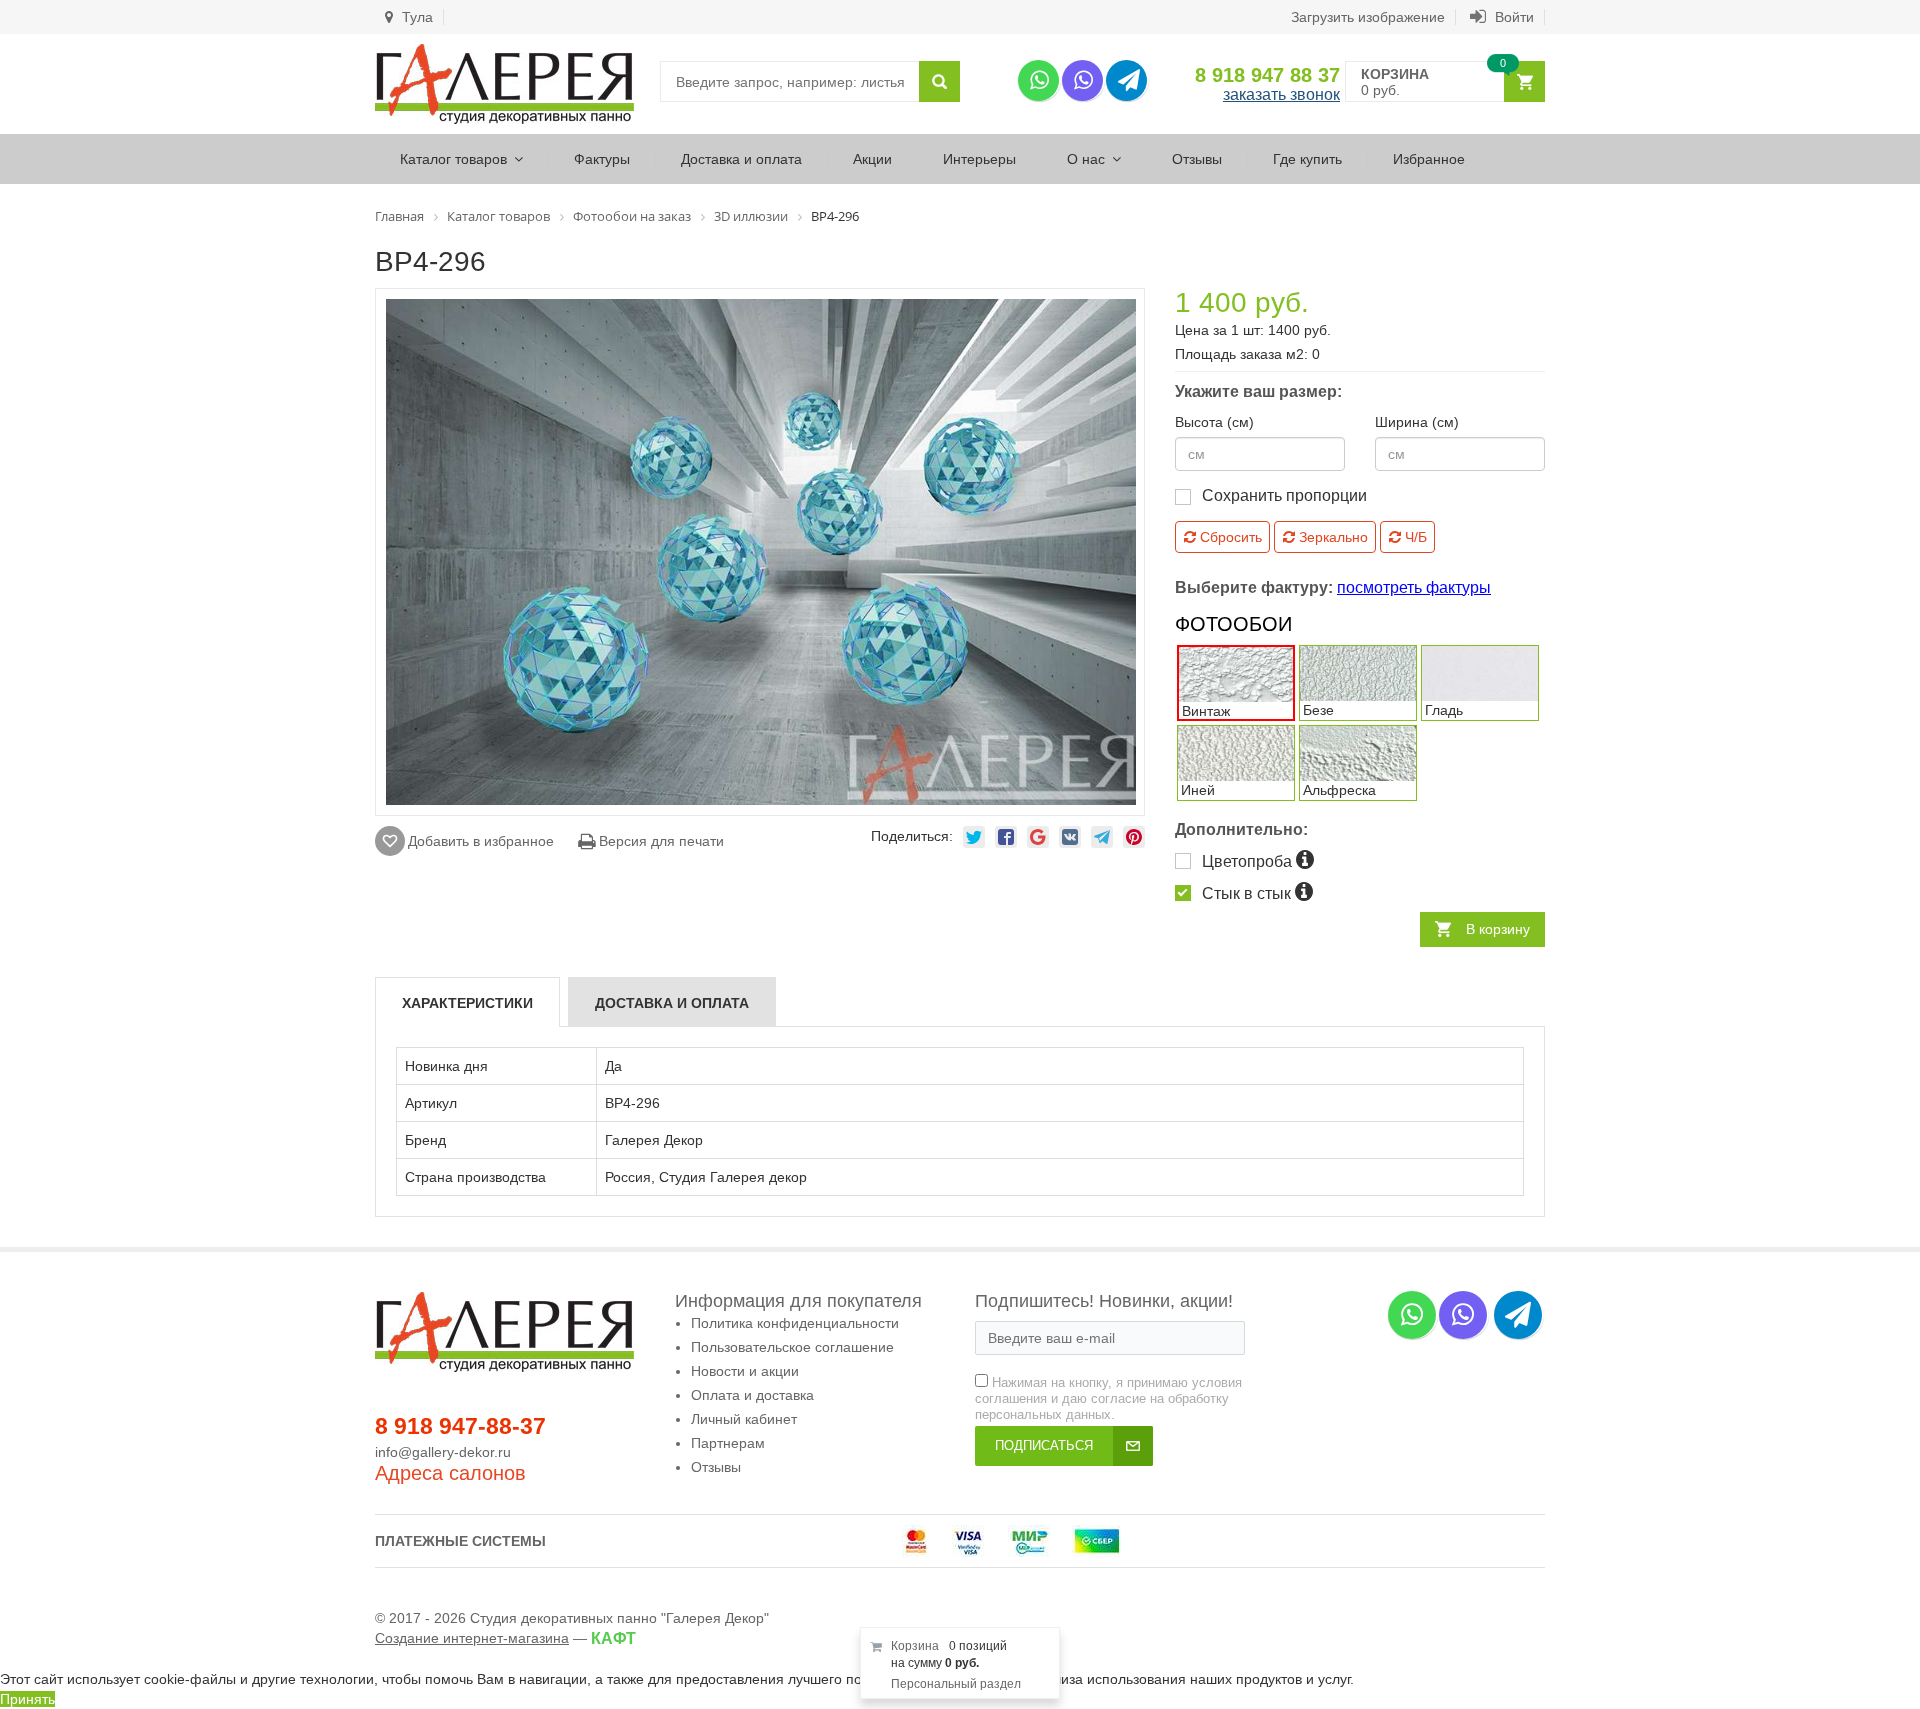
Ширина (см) (1417, 422)
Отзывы (1197, 159)
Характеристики (467, 1003)
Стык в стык (1248, 893)
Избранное (1429, 159)
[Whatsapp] (1038, 80)
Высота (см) (1214, 422)
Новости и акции (745, 1371)
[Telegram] (1126, 80)
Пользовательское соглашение (792, 1347)
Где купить (1307, 159)
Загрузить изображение (1368, 17)
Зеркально (1331, 537)
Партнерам (728, 1443)
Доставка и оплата (741, 159)
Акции (872, 159)
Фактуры (602, 159)
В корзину (1498, 929)
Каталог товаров (453, 159)
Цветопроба (1249, 861)
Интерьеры (979, 159)
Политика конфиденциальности (795, 1323)
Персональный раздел (956, 1684)
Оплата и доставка (752, 1395)
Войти (1512, 17)
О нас (1086, 159)
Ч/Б (1414, 537)
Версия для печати (659, 841)
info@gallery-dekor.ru (443, 1452)
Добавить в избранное (481, 841)
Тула (415, 17)
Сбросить (1229, 537)
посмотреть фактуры (1414, 587)
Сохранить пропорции (1284, 495)
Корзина (915, 1646)
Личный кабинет (744, 1419)
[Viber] (1082, 80)
